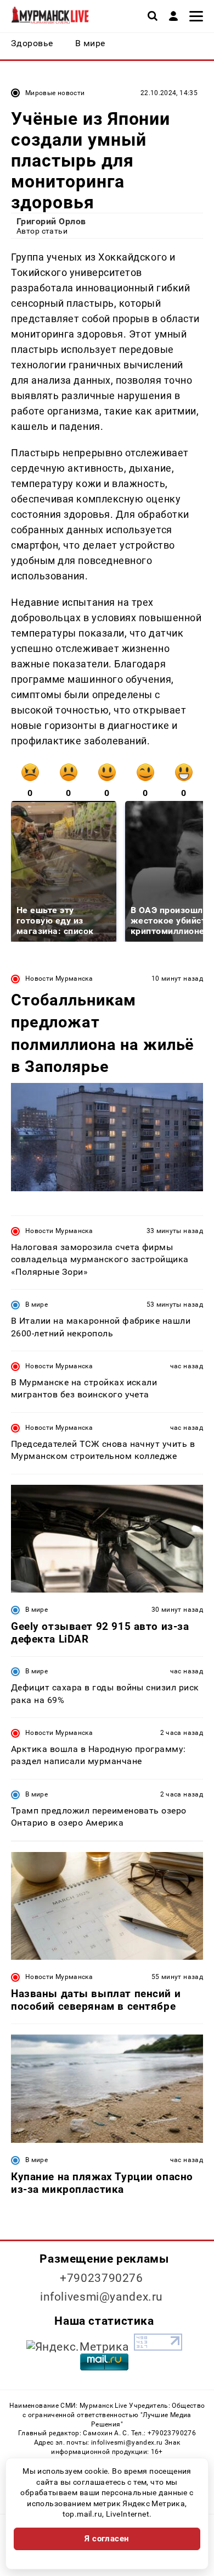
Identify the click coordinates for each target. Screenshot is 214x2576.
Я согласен (107, 2539)
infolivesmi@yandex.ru (102, 2297)
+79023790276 (102, 2278)
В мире (36, 1304)
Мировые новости (55, 93)
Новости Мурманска (59, 979)
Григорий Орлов (51, 221)
